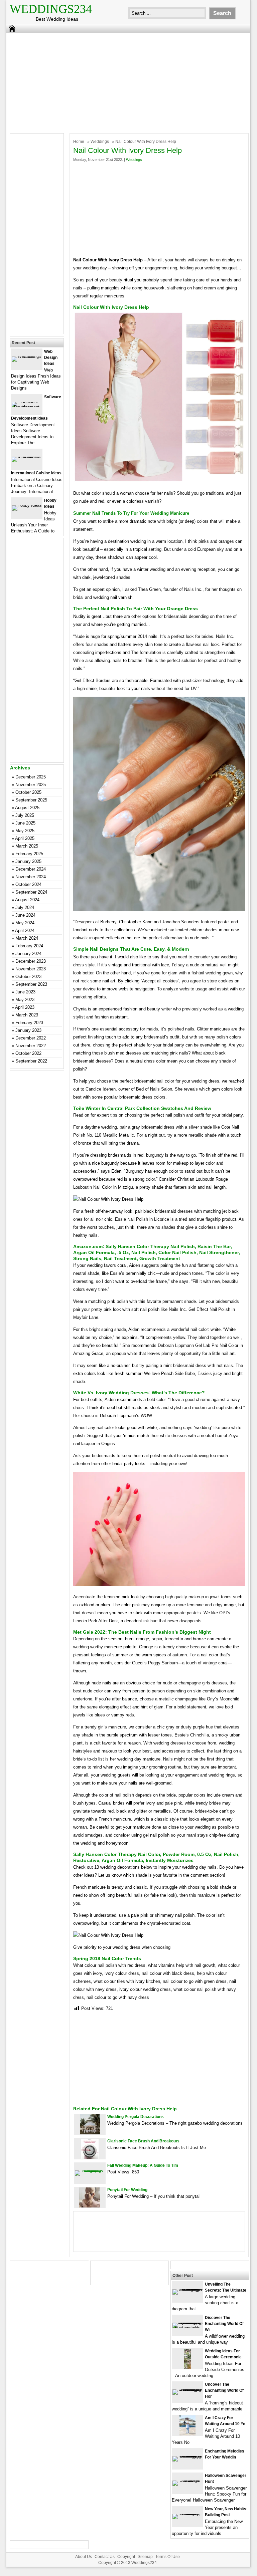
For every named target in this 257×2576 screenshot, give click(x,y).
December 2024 (31, 869)
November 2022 (31, 1046)
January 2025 (28, 861)
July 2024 (25, 907)
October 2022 (28, 1053)
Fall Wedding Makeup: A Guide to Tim (143, 2165)
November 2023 (31, 969)
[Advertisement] (124, 81)
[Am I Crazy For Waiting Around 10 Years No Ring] (187, 2434)
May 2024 (25, 923)
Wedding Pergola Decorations (136, 2117)
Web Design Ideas (51, 358)
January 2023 (28, 1030)
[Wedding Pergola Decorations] (90, 2133)
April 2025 (25, 838)
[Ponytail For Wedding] (90, 2206)
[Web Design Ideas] (27, 356)
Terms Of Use (168, 2557)
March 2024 (27, 938)
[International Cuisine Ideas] (27, 456)
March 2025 (27, 846)
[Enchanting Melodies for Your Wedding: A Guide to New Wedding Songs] (187, 2456)
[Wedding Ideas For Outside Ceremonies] (187, 2367)
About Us (84, 2557)
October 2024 (28, 884)
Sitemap (145, 2557)
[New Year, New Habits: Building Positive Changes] (187, 2514)
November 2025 (31, 785)
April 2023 (25, 1007)
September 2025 (31, 800)
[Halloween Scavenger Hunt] (187, 2480)
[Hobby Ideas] (27, 505)
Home (79, 142)
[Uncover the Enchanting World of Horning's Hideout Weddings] (187, 2389)
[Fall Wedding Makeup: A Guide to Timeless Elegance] (90, 2170)
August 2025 (27, 808)
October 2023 (28, 977)
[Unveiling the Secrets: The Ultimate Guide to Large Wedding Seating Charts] (187, 2289)
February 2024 (29, 946)
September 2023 (31, 984)
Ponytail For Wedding (127, 2190)
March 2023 (27, 1015)
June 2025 (25, 823)
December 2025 (31, 777)
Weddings (100, 142)
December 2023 (31, 961)
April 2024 (25, 930)
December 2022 (31, 1038)
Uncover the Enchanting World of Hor (224, 2390)
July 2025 (25, 815)
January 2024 (28, 954)
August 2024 (27, 900)
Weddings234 (51, 9)
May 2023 (25, 1000)
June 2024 (25, 915)
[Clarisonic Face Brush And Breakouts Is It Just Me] (90, 2157)
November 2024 (31, 877)
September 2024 (31, 892)
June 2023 (25, 992)
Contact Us (105, 2557)
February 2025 (29, 854)
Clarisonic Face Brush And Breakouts (143, 2141)
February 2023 (29, 1023)
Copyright (126, 2557)
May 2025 (25, 831)
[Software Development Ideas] (27, 407)
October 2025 (28, 792)
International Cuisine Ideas (36, 473)
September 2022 (31, 1061)
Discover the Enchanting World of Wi (224, 2324)
